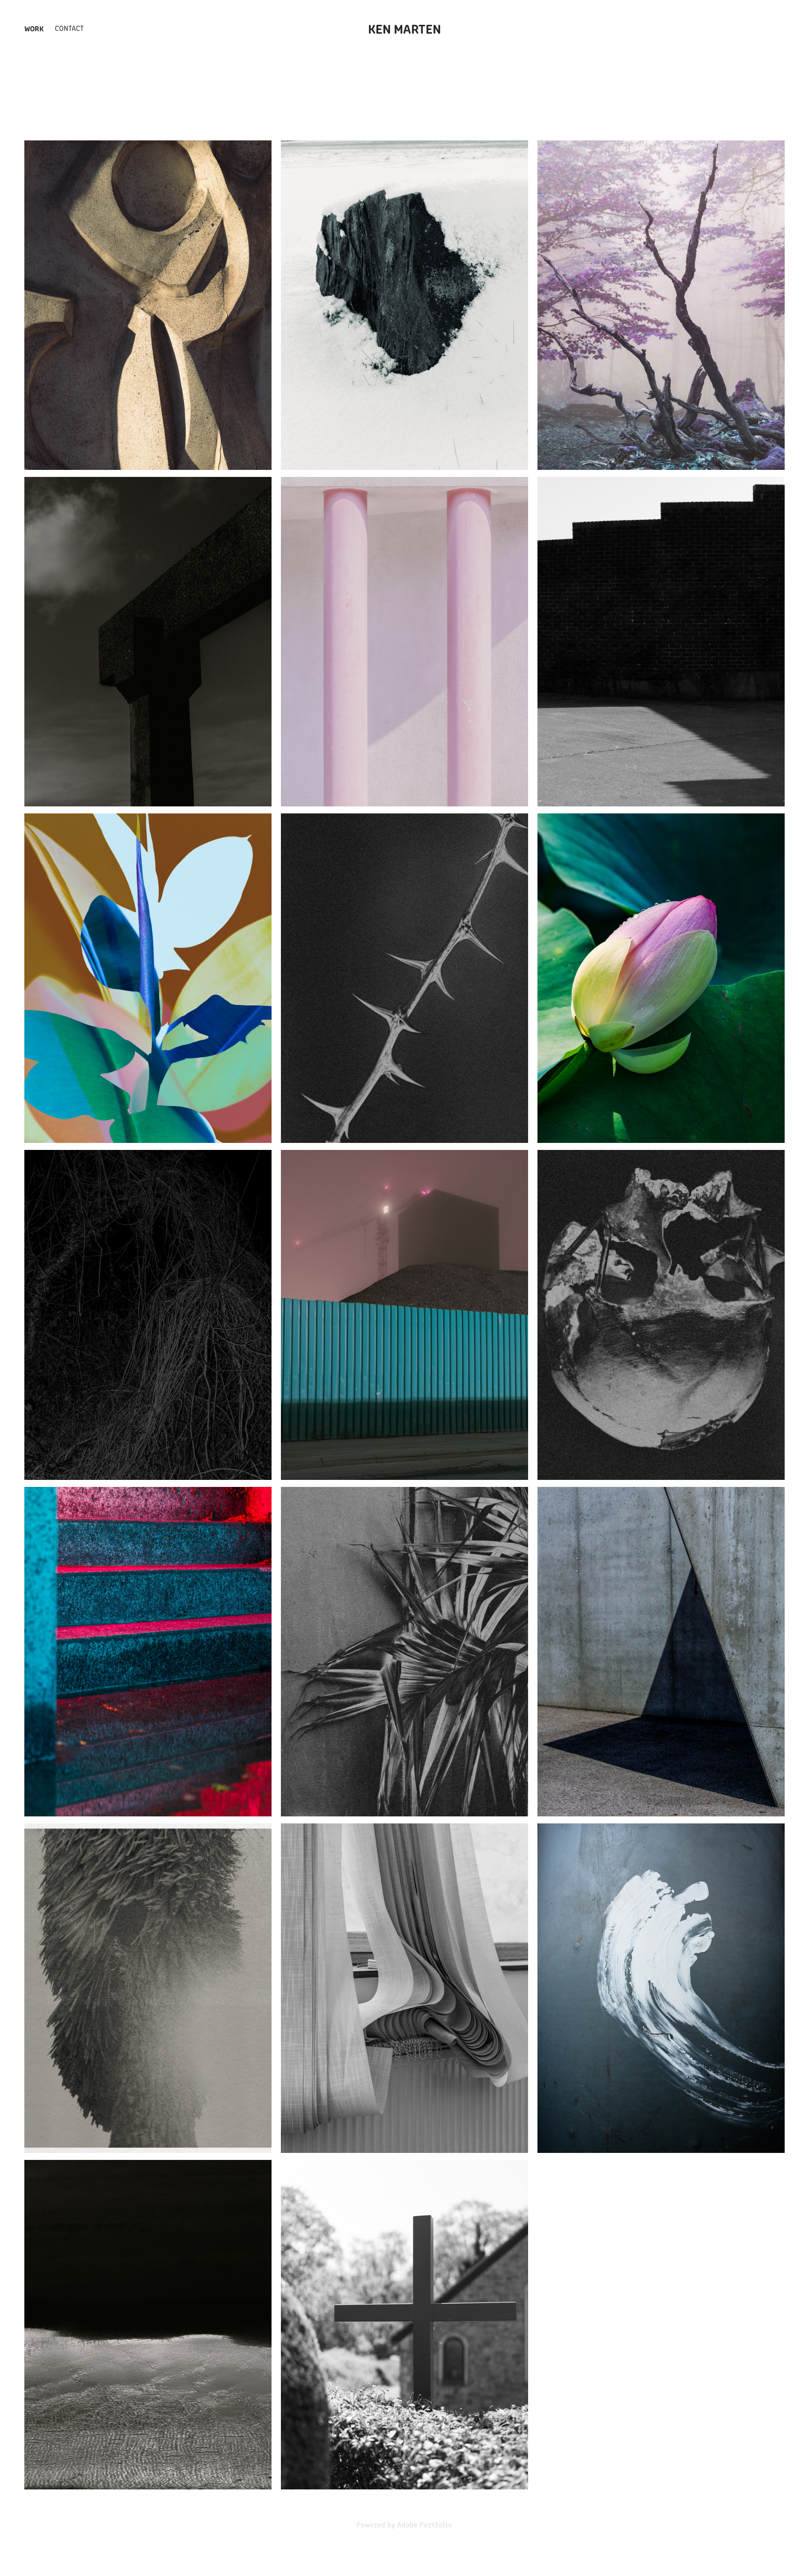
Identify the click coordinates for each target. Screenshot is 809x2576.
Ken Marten (404, 28)
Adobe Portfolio (425, 2524)
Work (34, 28)
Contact (69, 28)
